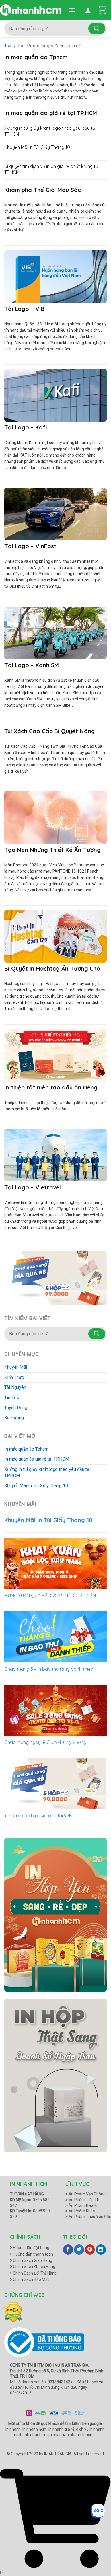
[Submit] (97, 28)
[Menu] (72, 10)
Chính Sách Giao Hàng (32, 2260)
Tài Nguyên (15, 1387)
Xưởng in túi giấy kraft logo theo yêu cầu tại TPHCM (47, 1472)
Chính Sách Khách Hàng (34, 2267)
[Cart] (102, 10)
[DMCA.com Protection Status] (13, 2312)
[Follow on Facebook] (68, 2250)
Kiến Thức (14, 1377)
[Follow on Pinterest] (90, 2250)
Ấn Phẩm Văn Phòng (86, 2194)
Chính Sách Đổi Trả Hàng (34, 2273)
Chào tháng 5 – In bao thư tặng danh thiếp (49, 1669)
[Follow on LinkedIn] (101, 2250)
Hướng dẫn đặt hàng (31, 2248)
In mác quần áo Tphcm (26, 1449)
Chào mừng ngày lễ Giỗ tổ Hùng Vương (45, 1742)
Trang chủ (14, 46)
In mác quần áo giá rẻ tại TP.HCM (37, 1459)
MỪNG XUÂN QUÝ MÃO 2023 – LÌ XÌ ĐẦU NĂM (50, 1596)
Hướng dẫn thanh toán (32, 2254)
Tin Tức (12, 1398)
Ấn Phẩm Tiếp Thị (83, 2200)
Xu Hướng (14, 1417)
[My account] (88, 10)
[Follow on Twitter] (79, 2250)
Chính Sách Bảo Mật (30, 2279)
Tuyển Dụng (16, 1408)
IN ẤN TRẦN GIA (58, 2454)
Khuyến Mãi (16, 1367)
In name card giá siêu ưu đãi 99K (38, 1816)
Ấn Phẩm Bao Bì (81, 2205)
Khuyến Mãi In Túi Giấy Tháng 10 (36, 1486)
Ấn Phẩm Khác (80, 2211)
